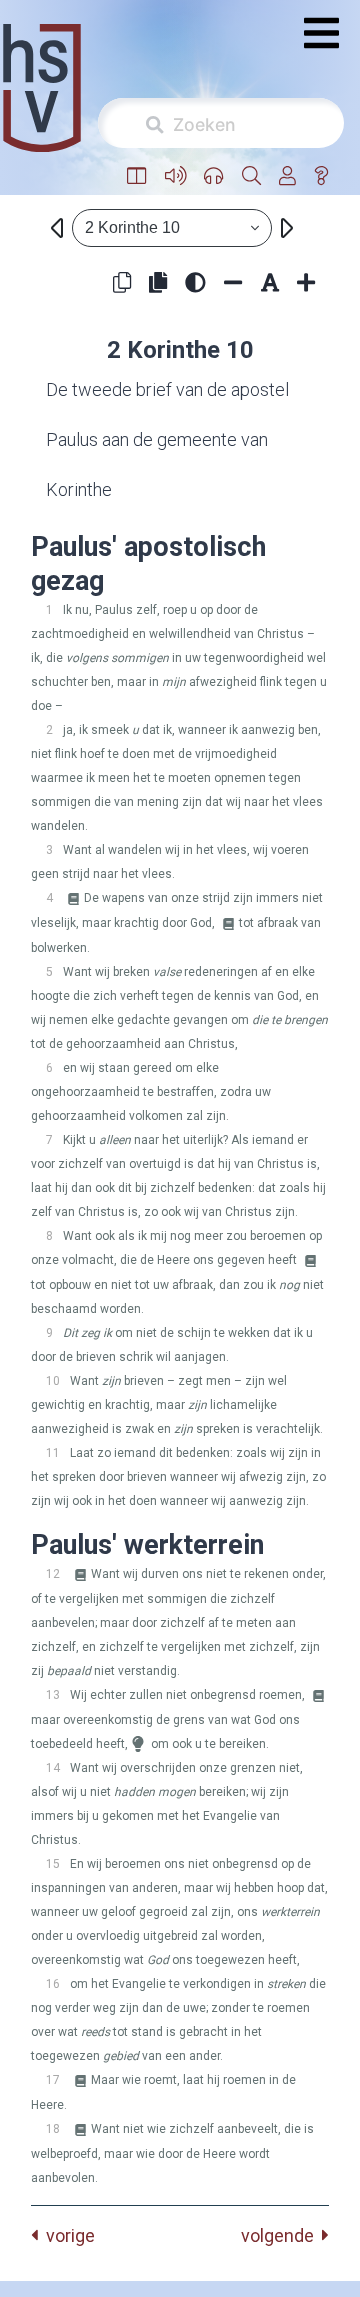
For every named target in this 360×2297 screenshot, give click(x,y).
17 (53, 2080)
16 (53, 1984)
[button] (137, 176)
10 (53, 1381)
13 (53, 1695)
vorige (66, 2235)
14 (53, 1768)
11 (53, 1453)
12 (53, 1574)
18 (53, 2129)
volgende (281, 2235)
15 (53, 1864)
